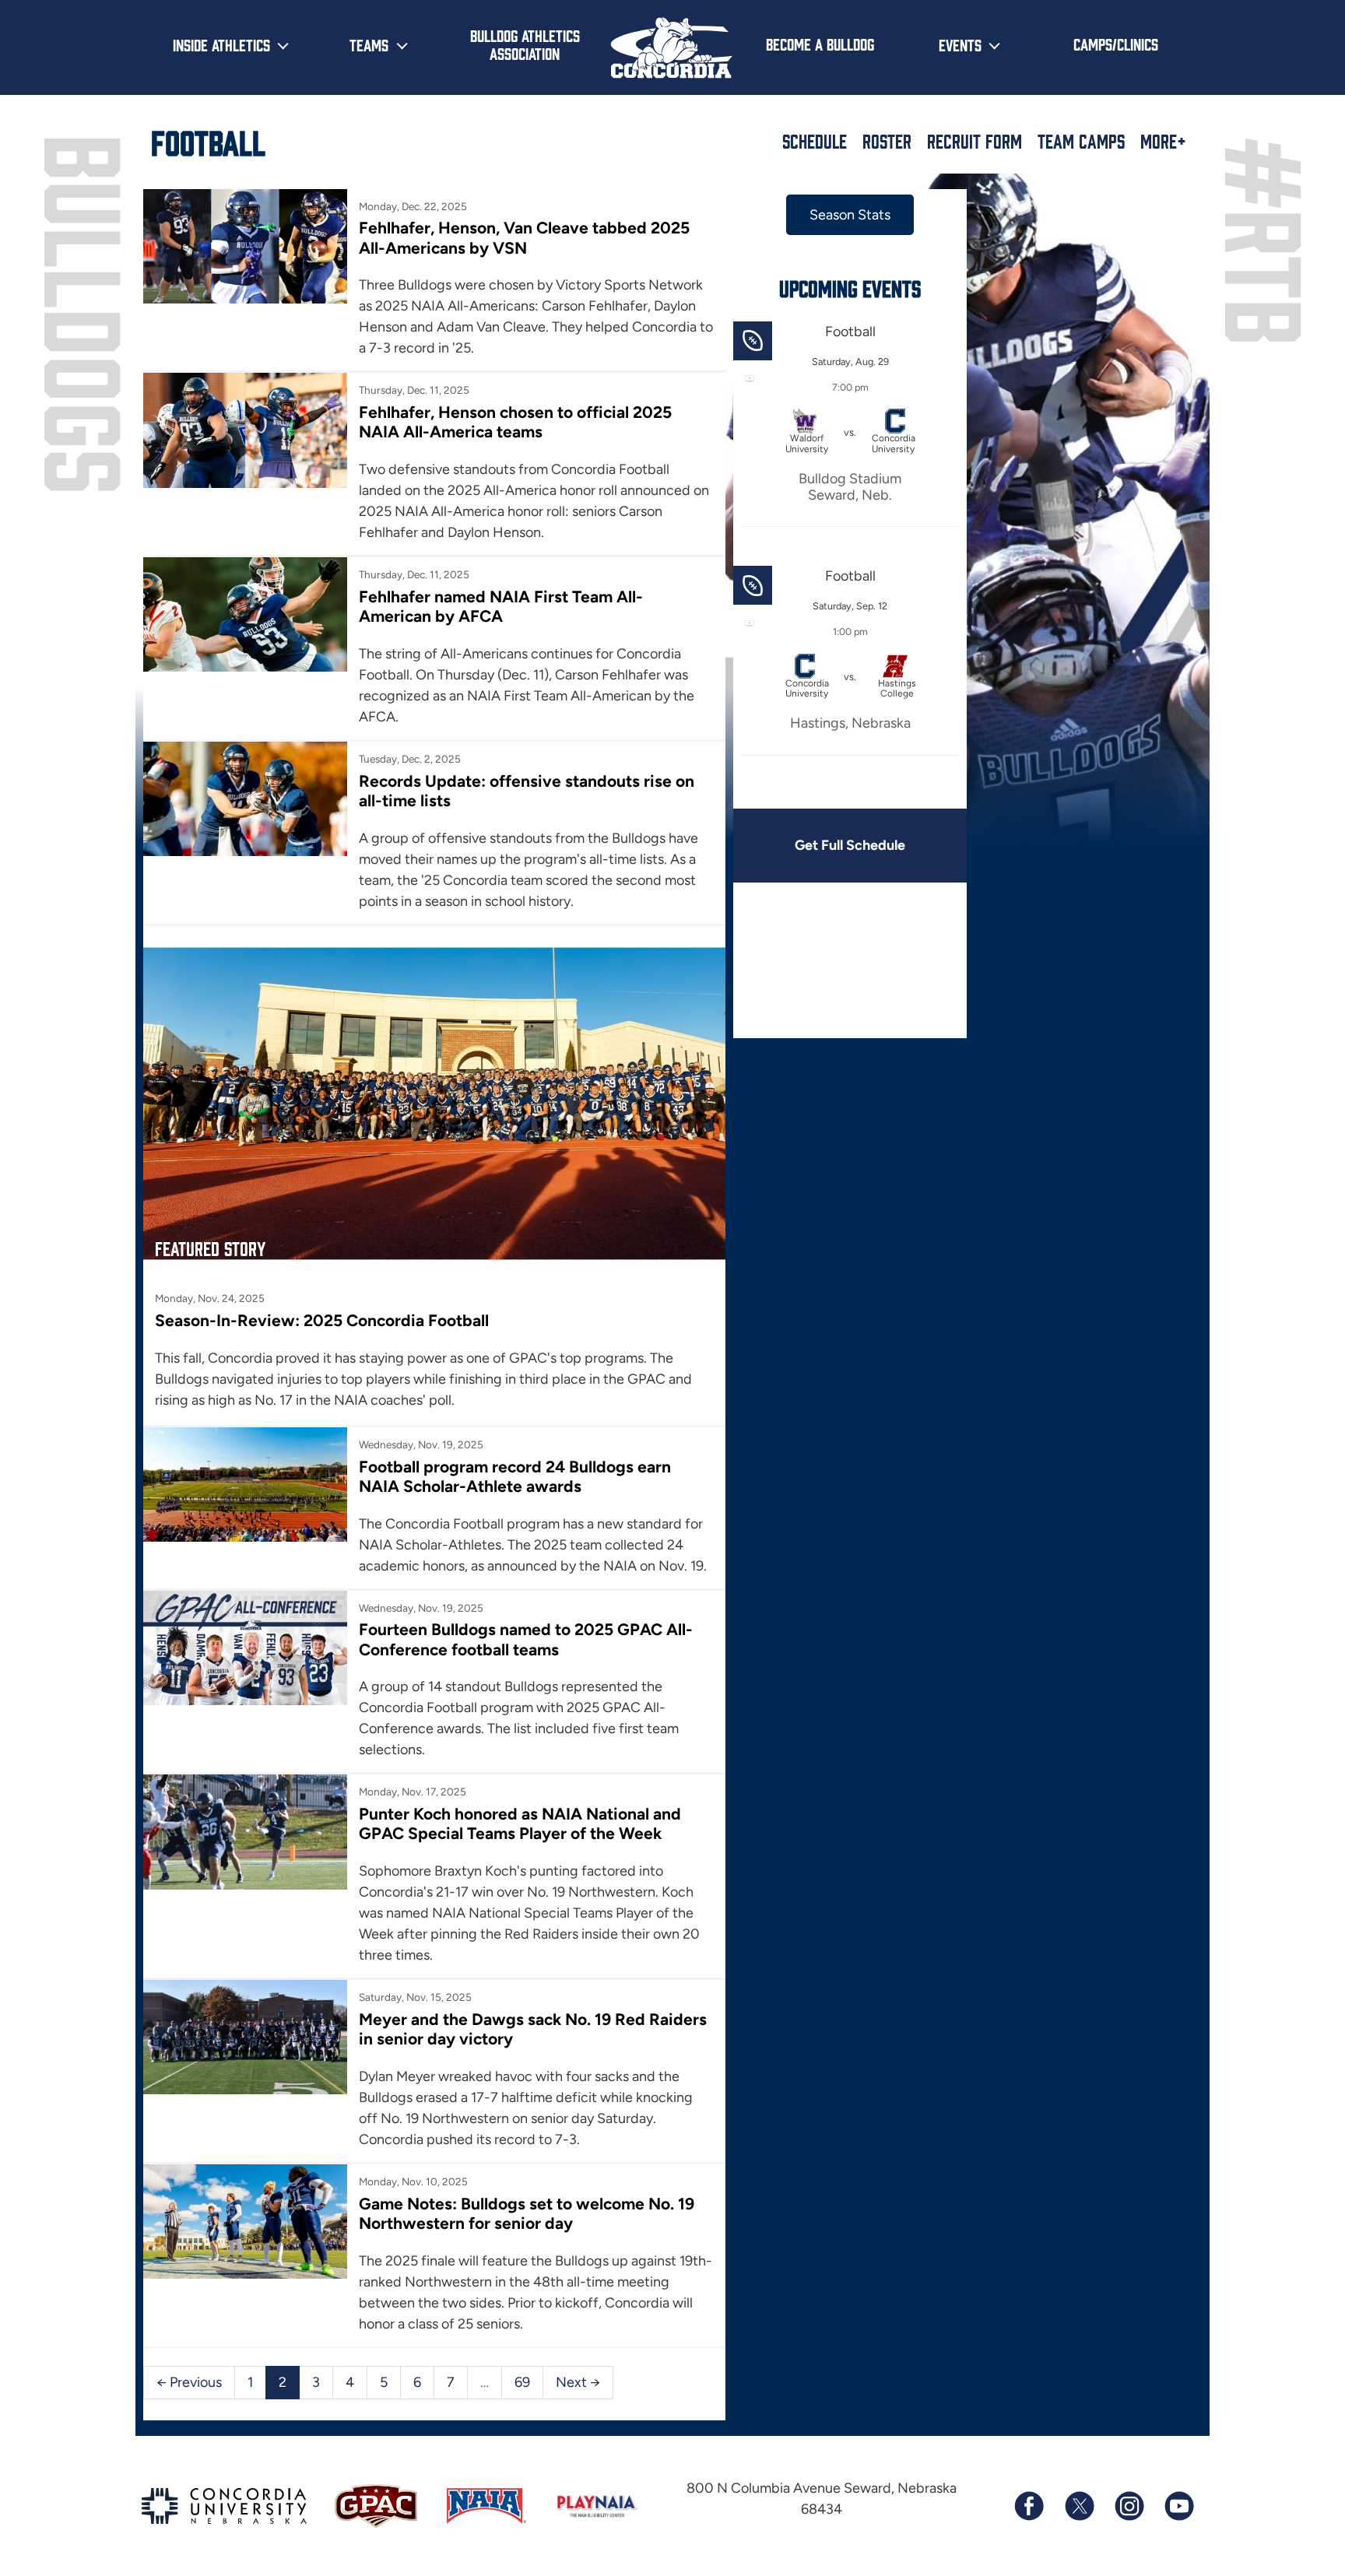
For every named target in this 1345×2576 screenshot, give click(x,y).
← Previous (189, 2382)
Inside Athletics (221, 44)
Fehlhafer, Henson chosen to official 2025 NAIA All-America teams (515, 422)
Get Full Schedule (850, 845)
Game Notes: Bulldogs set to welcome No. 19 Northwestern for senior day (527, 2213)
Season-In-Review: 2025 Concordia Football (322, 1320)
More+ (1163, 141)
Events (960, 44)
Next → (578, 2382)
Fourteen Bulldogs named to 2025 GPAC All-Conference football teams (526, 1639)
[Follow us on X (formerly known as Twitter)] (1079, 2506)
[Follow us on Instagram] (1129, 2506)
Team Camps (1081, 141)
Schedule (815, 141)
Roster (887, 141)
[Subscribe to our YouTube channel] (1178, 2506)
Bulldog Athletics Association (525, 44)
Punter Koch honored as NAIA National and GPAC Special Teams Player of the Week (520, 1823)
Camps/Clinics (1116, 44)
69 (522, 2382)
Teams (369, 44)
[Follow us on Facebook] (1029, 2506)
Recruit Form (975, 141)
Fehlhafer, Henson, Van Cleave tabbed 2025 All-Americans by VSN (524, 237)
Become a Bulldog (820, 44)
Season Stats (850, 215)
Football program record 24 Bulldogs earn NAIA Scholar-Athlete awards (515, 1476)
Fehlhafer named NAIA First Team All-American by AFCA (501, 606)
